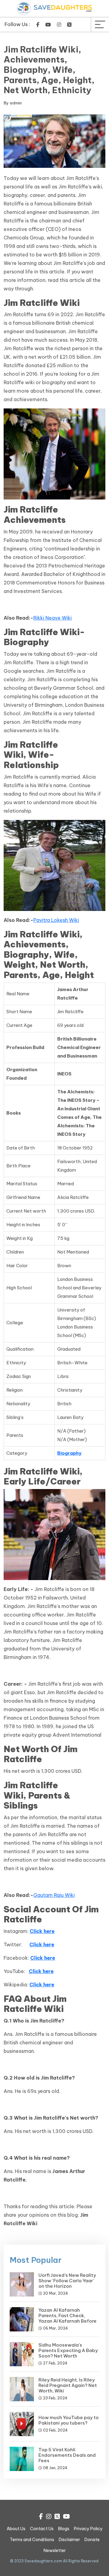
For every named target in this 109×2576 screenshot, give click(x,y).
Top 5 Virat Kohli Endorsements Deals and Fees (67, 2455)
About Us (16, 2529)
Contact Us (42, 2529)
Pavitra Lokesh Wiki (56, 920)
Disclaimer (69, 2540)
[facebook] (38, 25)
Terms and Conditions (32, 2540)
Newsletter (55, 2551)
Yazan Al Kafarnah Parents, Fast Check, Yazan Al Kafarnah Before (68, 2315)
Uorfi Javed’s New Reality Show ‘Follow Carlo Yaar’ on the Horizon (67, 2281)
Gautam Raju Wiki (54, 1895)
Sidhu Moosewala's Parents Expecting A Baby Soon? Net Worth (68, 2350)
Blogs (64, 2529)
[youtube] (48, 25)
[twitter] (69, 25)
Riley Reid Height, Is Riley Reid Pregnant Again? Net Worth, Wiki (68, 2385)
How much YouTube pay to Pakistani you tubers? (69, 2420)
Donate (92, 2540)
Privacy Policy (88, 2529)
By (13, 103)
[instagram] (59, 25)
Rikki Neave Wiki (53, 618)
